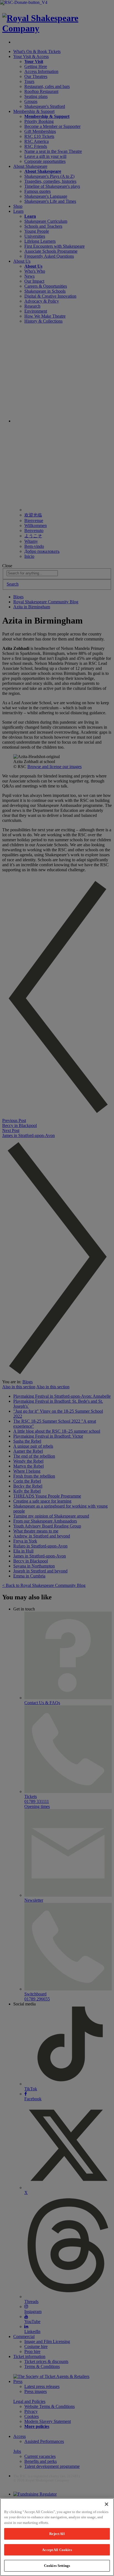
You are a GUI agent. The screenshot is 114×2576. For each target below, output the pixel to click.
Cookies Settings (57, 2566)
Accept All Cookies (57, 2550)
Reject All (57, 2534)
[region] (57, 2537)
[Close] (107, 2504)
